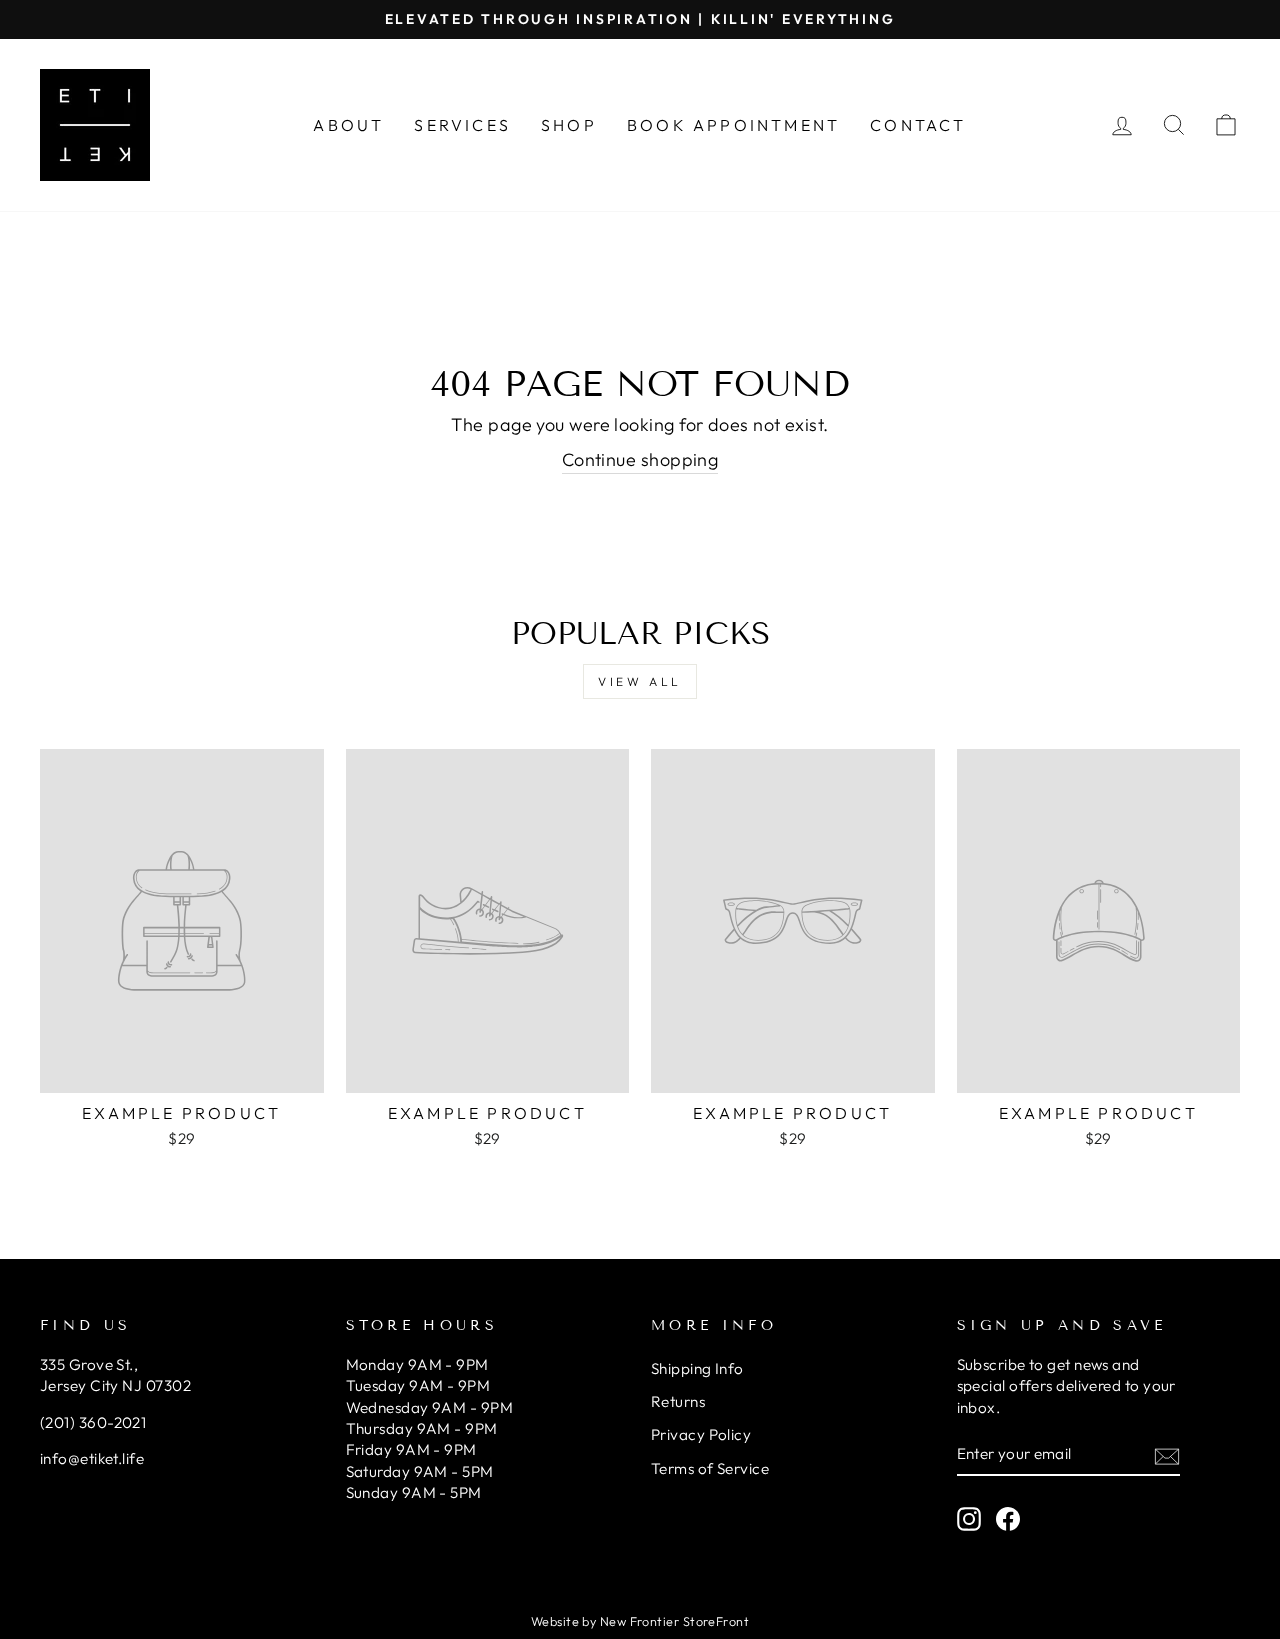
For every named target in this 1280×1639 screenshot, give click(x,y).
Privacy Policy (701, 1434)
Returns (678, 1401)
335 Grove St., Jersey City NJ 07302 (115, 1375)
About (348, 125)
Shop (569, 125)
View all (640, 681)
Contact (918, 125)
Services (462, 125)
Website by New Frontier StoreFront (640, 1621)
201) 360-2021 (95, 1422)
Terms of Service (710, 1468)
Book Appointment (733, 125)
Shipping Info (697, 1368)
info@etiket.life (92, 1458)
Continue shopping (640, 459)
